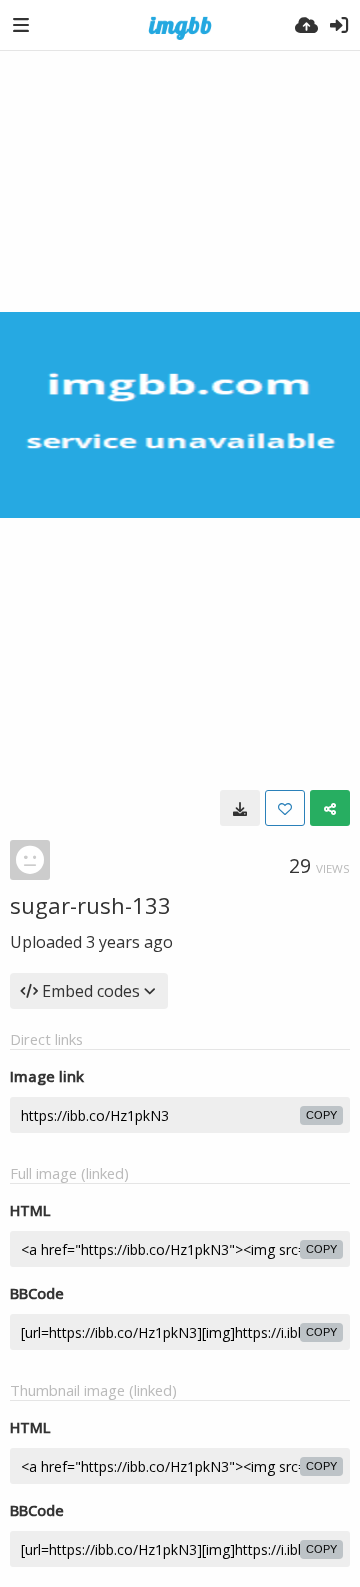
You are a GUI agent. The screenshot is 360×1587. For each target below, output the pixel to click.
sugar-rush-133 (90, 905)
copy (321, 1115)
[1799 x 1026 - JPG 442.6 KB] (240, 808)
